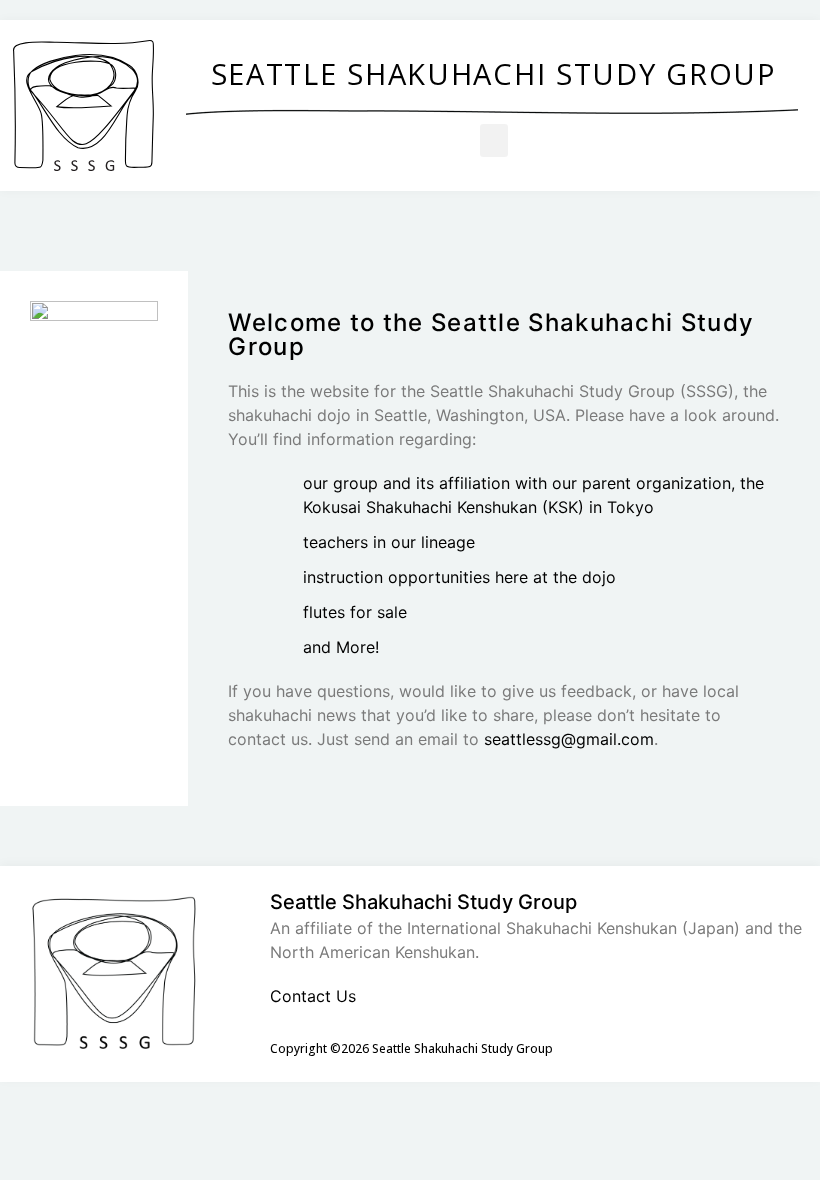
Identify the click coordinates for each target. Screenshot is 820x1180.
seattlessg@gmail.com (569, 739)
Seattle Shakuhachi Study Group (494, 73)
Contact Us (313, 996)
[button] (494, 140)
